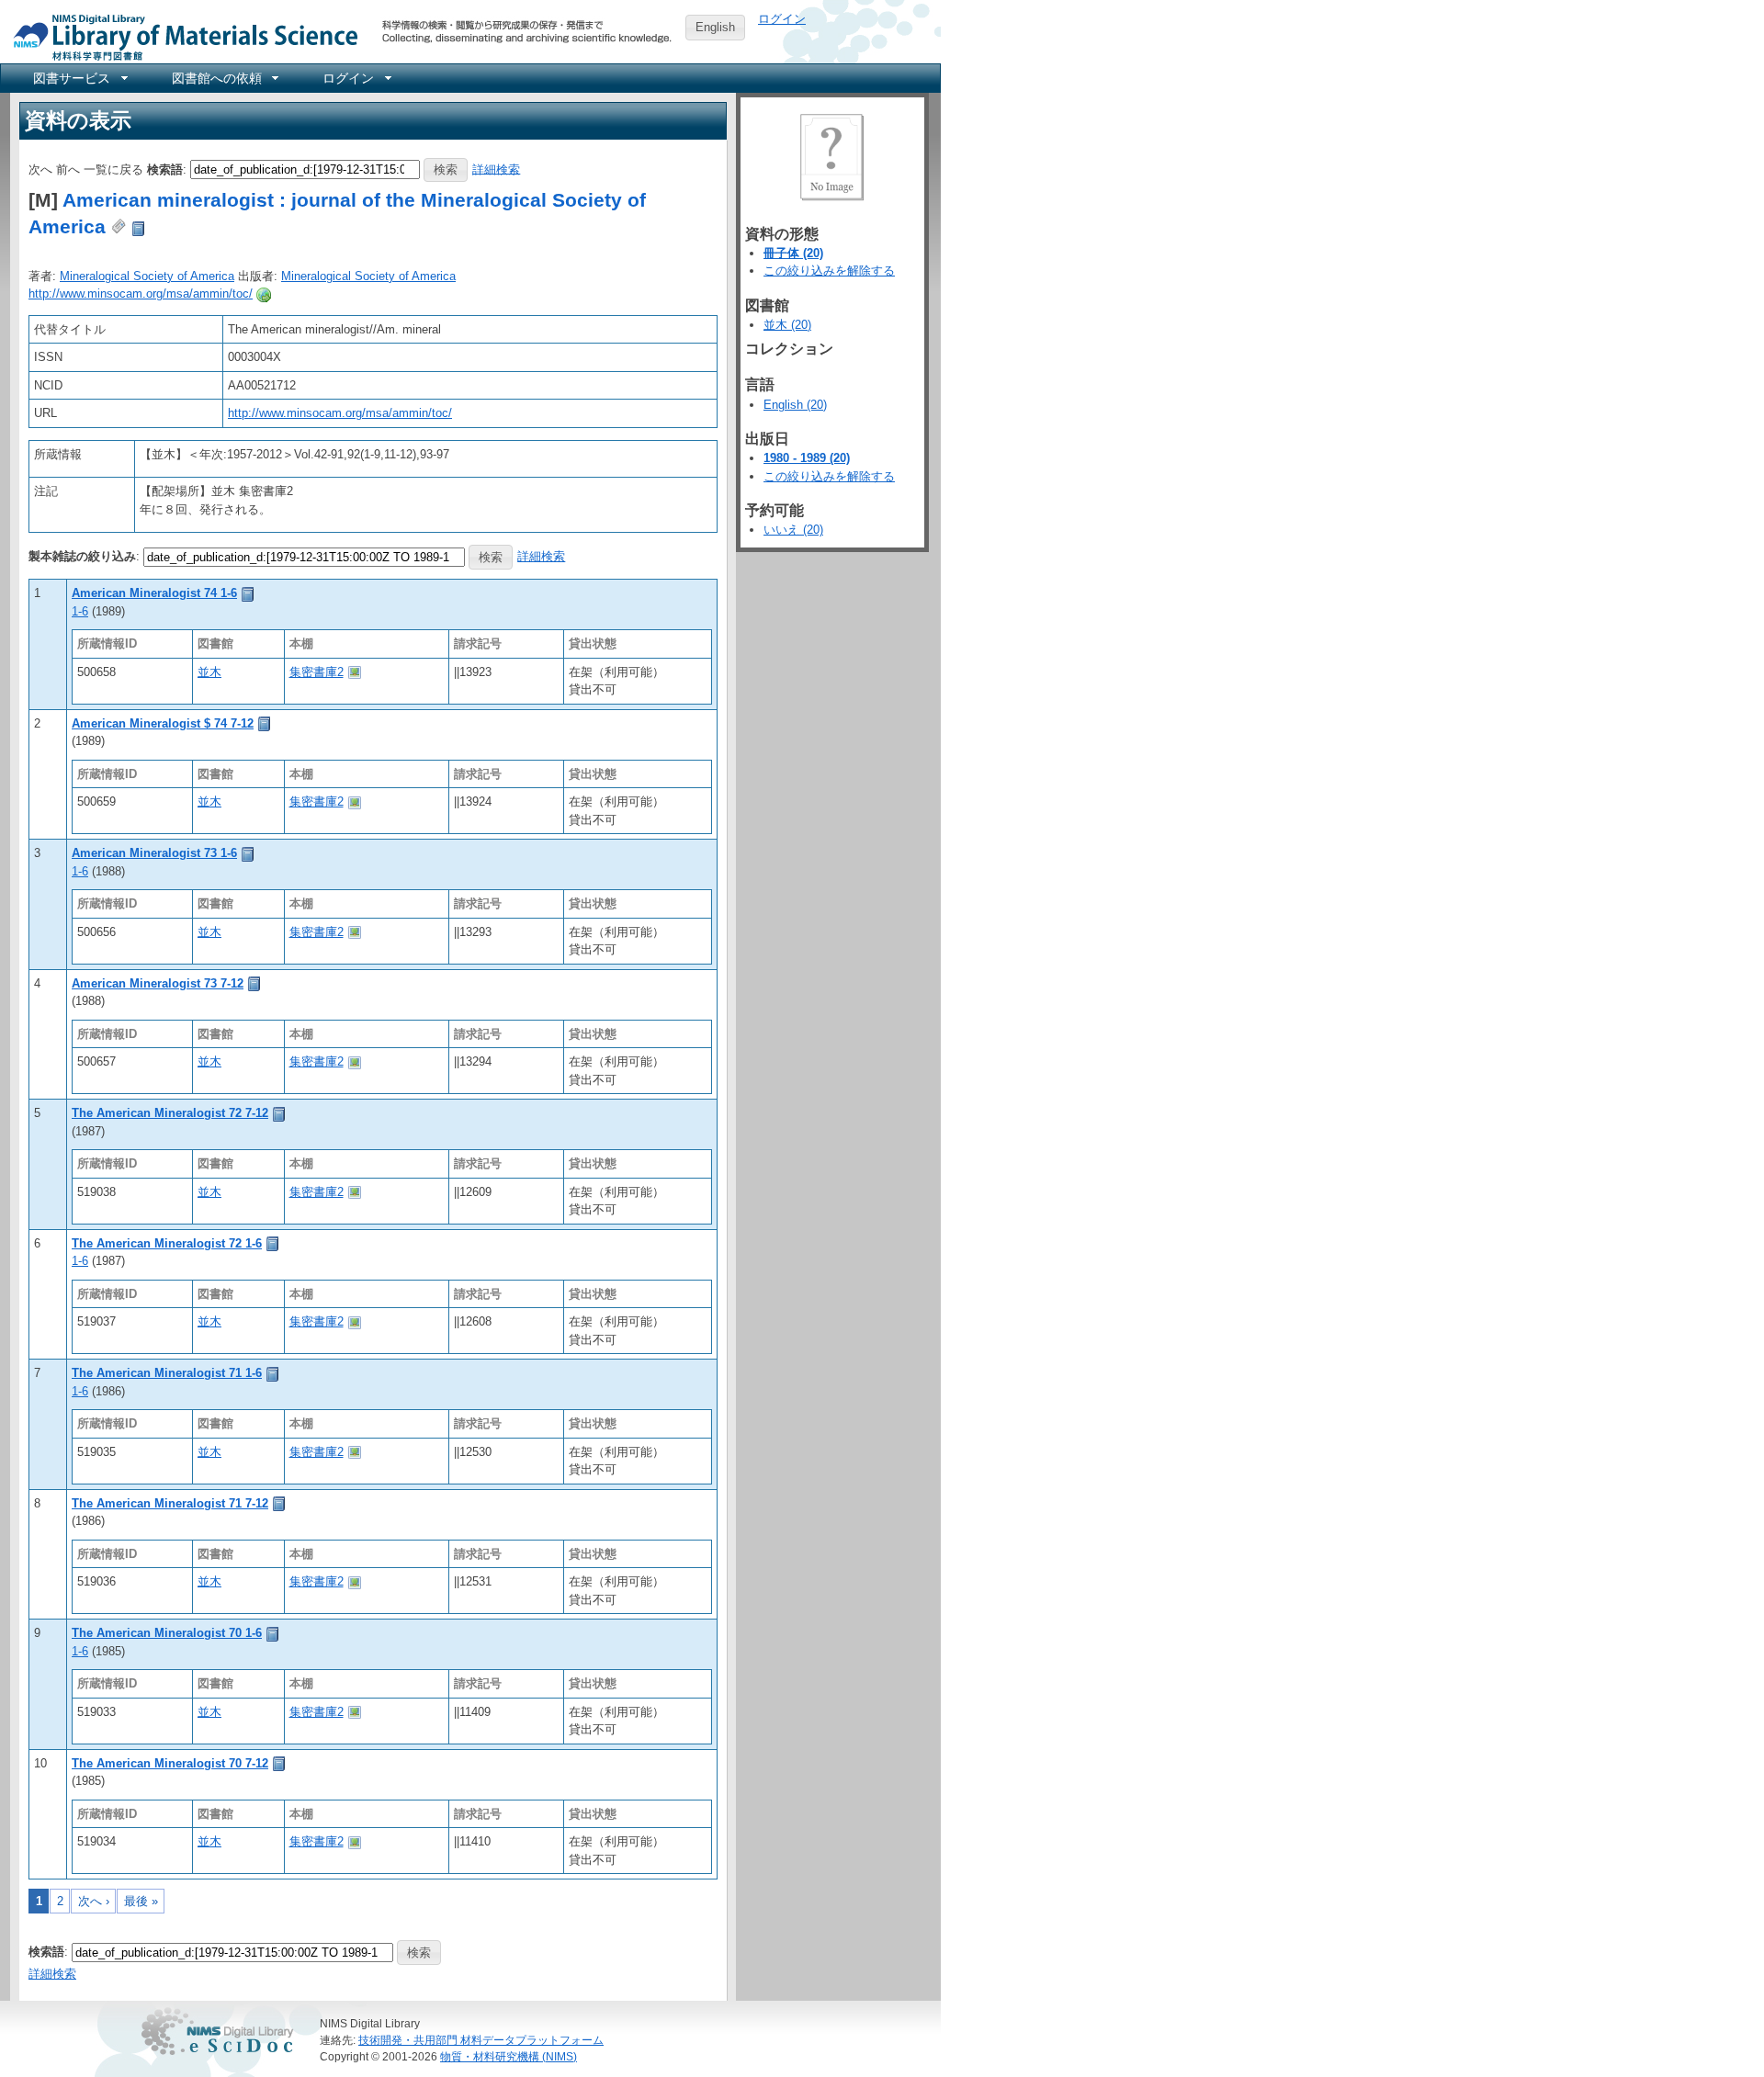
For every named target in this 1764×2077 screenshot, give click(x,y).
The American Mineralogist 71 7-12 (170, 1503)
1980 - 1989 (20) (807, 458)
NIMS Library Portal (180, 36)
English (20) (795, 405)
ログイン (782, 19)
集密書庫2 (317, 672)
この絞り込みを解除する (829, 271)
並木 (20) (787, 325)
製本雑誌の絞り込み (82, 556)
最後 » (141, 1901)
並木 (209, 672)
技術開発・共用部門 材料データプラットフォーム (481, 2040)
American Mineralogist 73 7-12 (158, 983)
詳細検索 (496, 169)
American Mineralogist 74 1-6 (154, 593)
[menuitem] (79, 78)
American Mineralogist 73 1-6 (154, 853)
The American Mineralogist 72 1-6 (167, 1243)
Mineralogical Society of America (147, 276)
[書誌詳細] (248, 593)
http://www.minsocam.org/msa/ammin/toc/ (141, 293)
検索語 (165, 169)
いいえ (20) (793, 530)
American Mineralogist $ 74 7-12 (163, 723)
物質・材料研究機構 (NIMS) (509, 2056)
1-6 (80, 611)
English (715, 27)
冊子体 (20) (793, 253)
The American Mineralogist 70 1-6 (167, 1633)
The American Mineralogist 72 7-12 (170, 1113)
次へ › (94, 1901)
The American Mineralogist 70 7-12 (170, 1763)
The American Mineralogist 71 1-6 (167, 1373)
